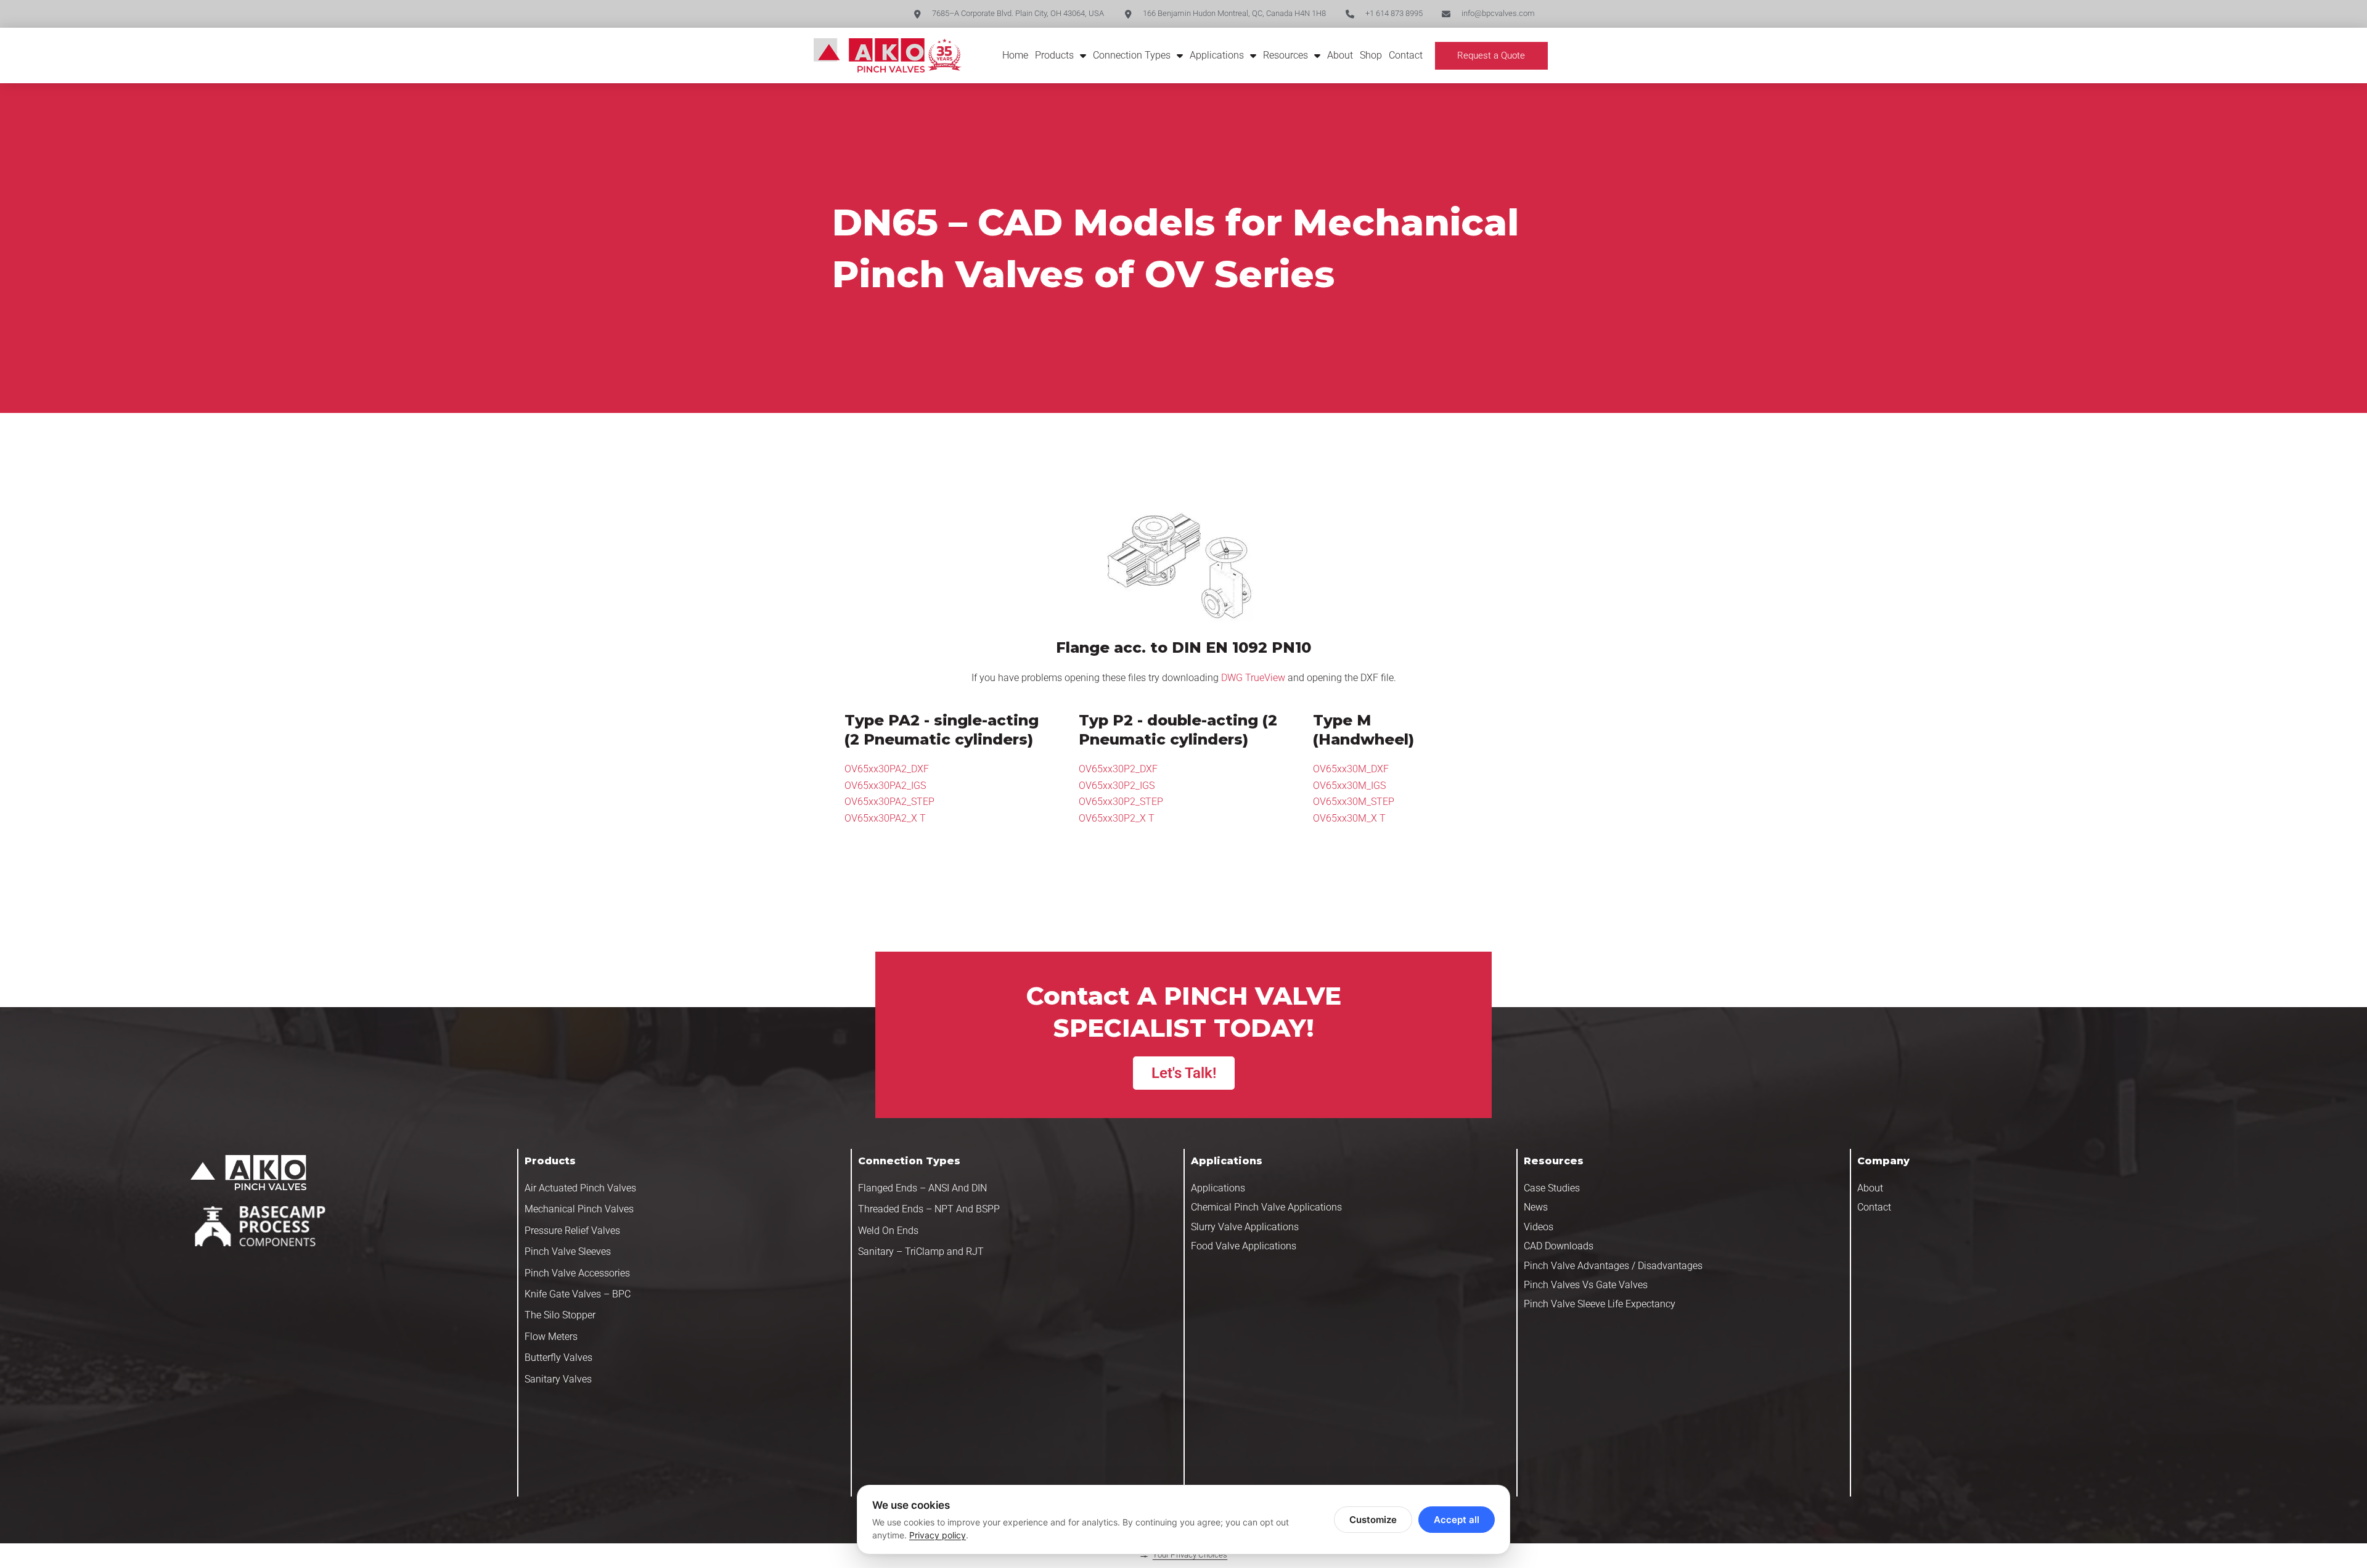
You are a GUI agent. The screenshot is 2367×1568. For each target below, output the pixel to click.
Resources (1286, 55)
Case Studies (1552, 1188)
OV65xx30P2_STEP (1121, 802)
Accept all (1457, 1520)
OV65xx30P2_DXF (1118, 769)
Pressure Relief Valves (572, 1231)
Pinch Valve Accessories (577, 1273)
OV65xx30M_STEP (1354, 802)
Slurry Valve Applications (1245, 1227)
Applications (1217, 55)
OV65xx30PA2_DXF (887, 769)
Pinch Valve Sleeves (568, 1252)
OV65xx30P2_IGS (1117, 786)
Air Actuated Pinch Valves (580, 1188)
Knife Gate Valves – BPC (578, 1294)
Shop (1371, 55)
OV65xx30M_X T (1349, 818)
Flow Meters (551, 1337)
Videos (1539, 1227)
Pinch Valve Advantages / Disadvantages (1613, 1266)
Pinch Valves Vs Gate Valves (1586, 1285)
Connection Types (1132, 55)
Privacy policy (938, 1535)
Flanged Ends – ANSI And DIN (922, 1188)
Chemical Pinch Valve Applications (1266, 1207)
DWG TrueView (1253, 678)
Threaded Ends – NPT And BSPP (929, 1209)
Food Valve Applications (1244, 1246)
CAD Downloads (1559, 1246)
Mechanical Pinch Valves (579, 1209)
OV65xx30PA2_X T (885, 818)
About (1340, 55)
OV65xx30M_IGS (1349, 786)
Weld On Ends (888, 1231)
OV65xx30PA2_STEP (889, 802)
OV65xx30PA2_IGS (885, 786)
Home (1015, 55)
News (1536, 1207)
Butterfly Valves (558, 1358)
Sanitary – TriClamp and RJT (921, 1252)
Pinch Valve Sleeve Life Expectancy (1600, 1304)
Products (1054, 55)
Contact (1406, 55)
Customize (1373, 1520)
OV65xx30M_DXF (1351, 769)
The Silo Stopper (560, 1315)
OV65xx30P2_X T (1117, 818)
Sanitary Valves (558, 1379)
